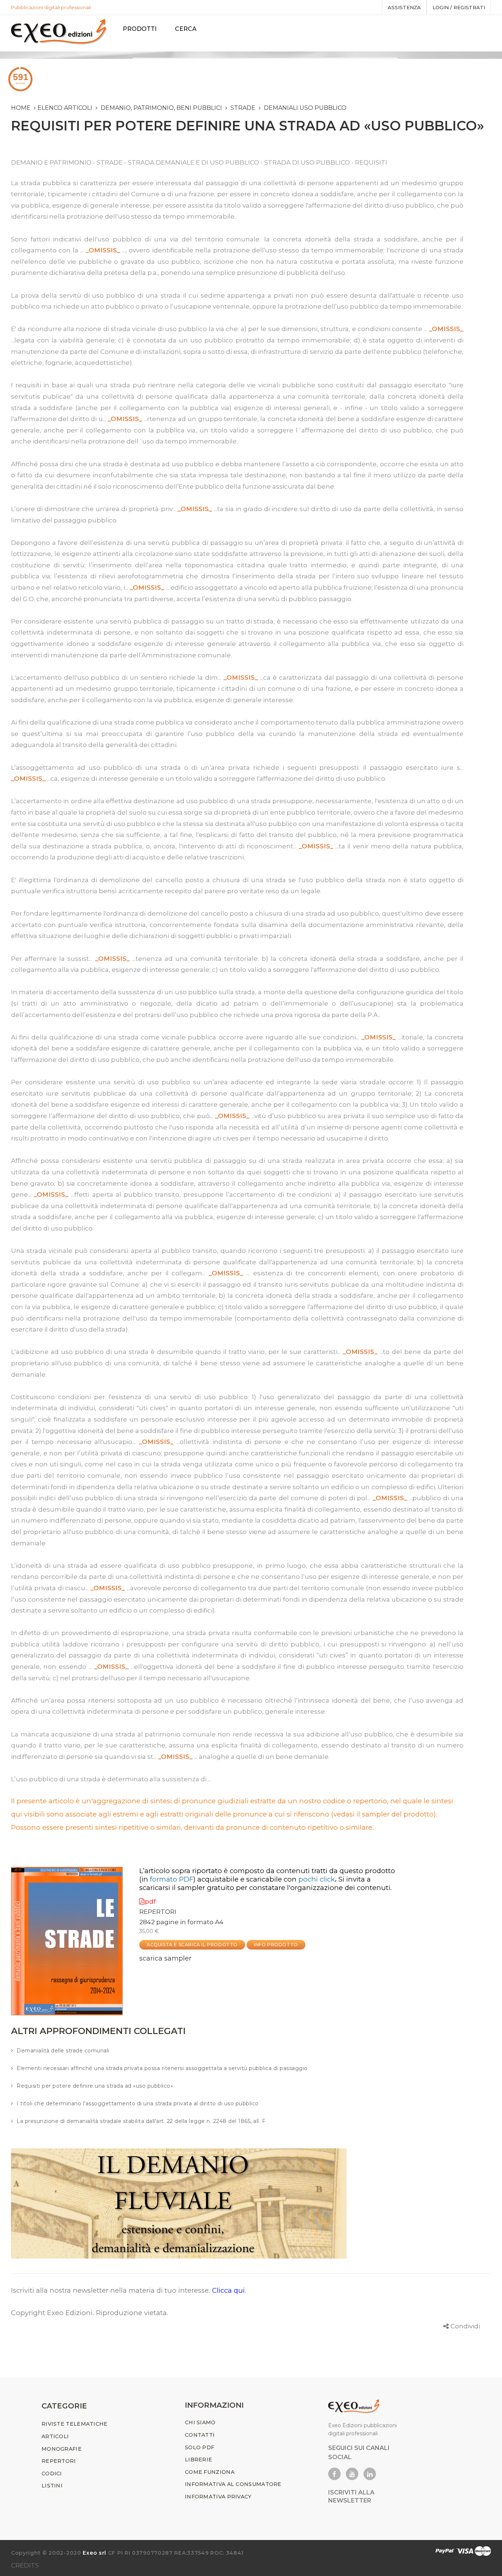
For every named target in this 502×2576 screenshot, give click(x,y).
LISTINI (52, 2486)
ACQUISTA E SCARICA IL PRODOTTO (192, 1945)
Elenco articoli (65, 108)
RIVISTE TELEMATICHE (75, 2424)
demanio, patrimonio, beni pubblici (161, 108)
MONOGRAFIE (62, 2449)
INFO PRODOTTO (276, 1945)
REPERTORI (158, 1912)
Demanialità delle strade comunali (63, 2051)
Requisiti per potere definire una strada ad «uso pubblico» (95, 2086)
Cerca (186, 29)
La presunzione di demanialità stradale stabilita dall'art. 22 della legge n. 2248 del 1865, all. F (141, 2121)
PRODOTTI (140, 29)
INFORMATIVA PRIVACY (218, 2497)
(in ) (167, 1879)
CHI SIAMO (200, 2422)
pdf (150, 1901)
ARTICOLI (55, 2436)
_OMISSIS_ (103, 250)
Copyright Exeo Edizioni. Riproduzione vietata (89, 2313)
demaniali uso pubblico (305, 108)
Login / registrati (459, 7)
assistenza (404, 7)
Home (21, 108)
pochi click (317, 1879)
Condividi (465, 2326)
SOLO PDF (200, 2447)
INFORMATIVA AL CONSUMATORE (233, 2484)
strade (243, 108)
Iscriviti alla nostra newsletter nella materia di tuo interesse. (112, 2290)
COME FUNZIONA (210, 2472)
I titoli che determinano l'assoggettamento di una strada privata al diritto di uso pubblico (138, 2103)
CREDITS (25, 2565)
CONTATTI (200, 2435)
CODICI (52, 2473)
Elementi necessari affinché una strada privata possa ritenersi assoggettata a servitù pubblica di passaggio (162, 2068)
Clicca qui (228, 2290)
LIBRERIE (198, 2460)
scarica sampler (165, 1958)
